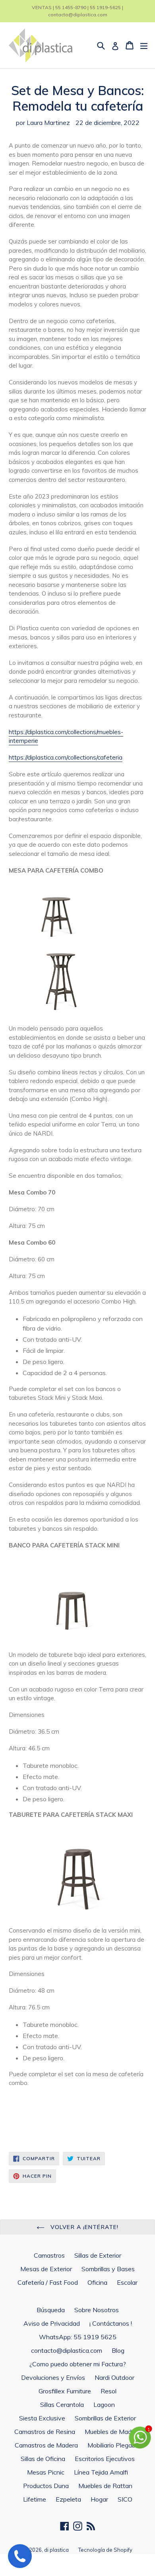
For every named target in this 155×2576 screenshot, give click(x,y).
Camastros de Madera (46, 2445)
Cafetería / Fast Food (48, 2282)
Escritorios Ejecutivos (105, 2459)
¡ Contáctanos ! (111, 2323)
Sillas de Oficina (43, 2459)
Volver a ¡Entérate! (83, 2227)
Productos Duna (46, 2486)
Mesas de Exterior (46, 2269)
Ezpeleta (68, 2499)
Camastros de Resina (45, 2432)
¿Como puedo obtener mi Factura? (78, 2364)
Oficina (97, 2282)
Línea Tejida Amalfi (101, 2472)
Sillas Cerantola (62, 2405)
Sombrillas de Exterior (105, 2418)
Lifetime (35, 2499)
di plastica (56, 2550)
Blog (118, 2350)
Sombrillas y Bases (108, 2269)
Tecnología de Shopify (105, 2550)
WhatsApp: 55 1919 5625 (78, 2337)
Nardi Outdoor (114, 2377)
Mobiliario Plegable (114, 2445)
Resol (108, 2391)
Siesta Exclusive (42, 2418)
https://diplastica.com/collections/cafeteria (66, 757)
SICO (125, 2499)
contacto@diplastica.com (67, 2350)
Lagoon (104, 2405)
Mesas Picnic (46, 2472)
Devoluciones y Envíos (53, 2377)
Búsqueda (51, 2310)
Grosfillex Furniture (65, 2391)
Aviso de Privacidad (52, 2323)
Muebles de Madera (113, 2432)
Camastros (49, 2255)
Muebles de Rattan (105, 2486)
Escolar (127, 2282)
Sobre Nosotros (97, 2310)
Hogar (99, 2499)
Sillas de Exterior (98, 2255)
